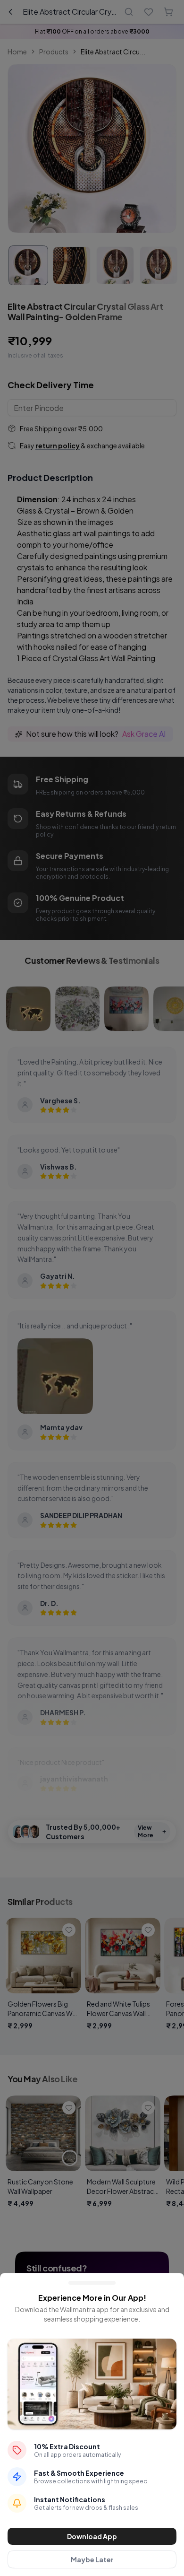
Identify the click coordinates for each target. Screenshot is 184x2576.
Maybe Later (92, 2559)
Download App (92, 2536)
